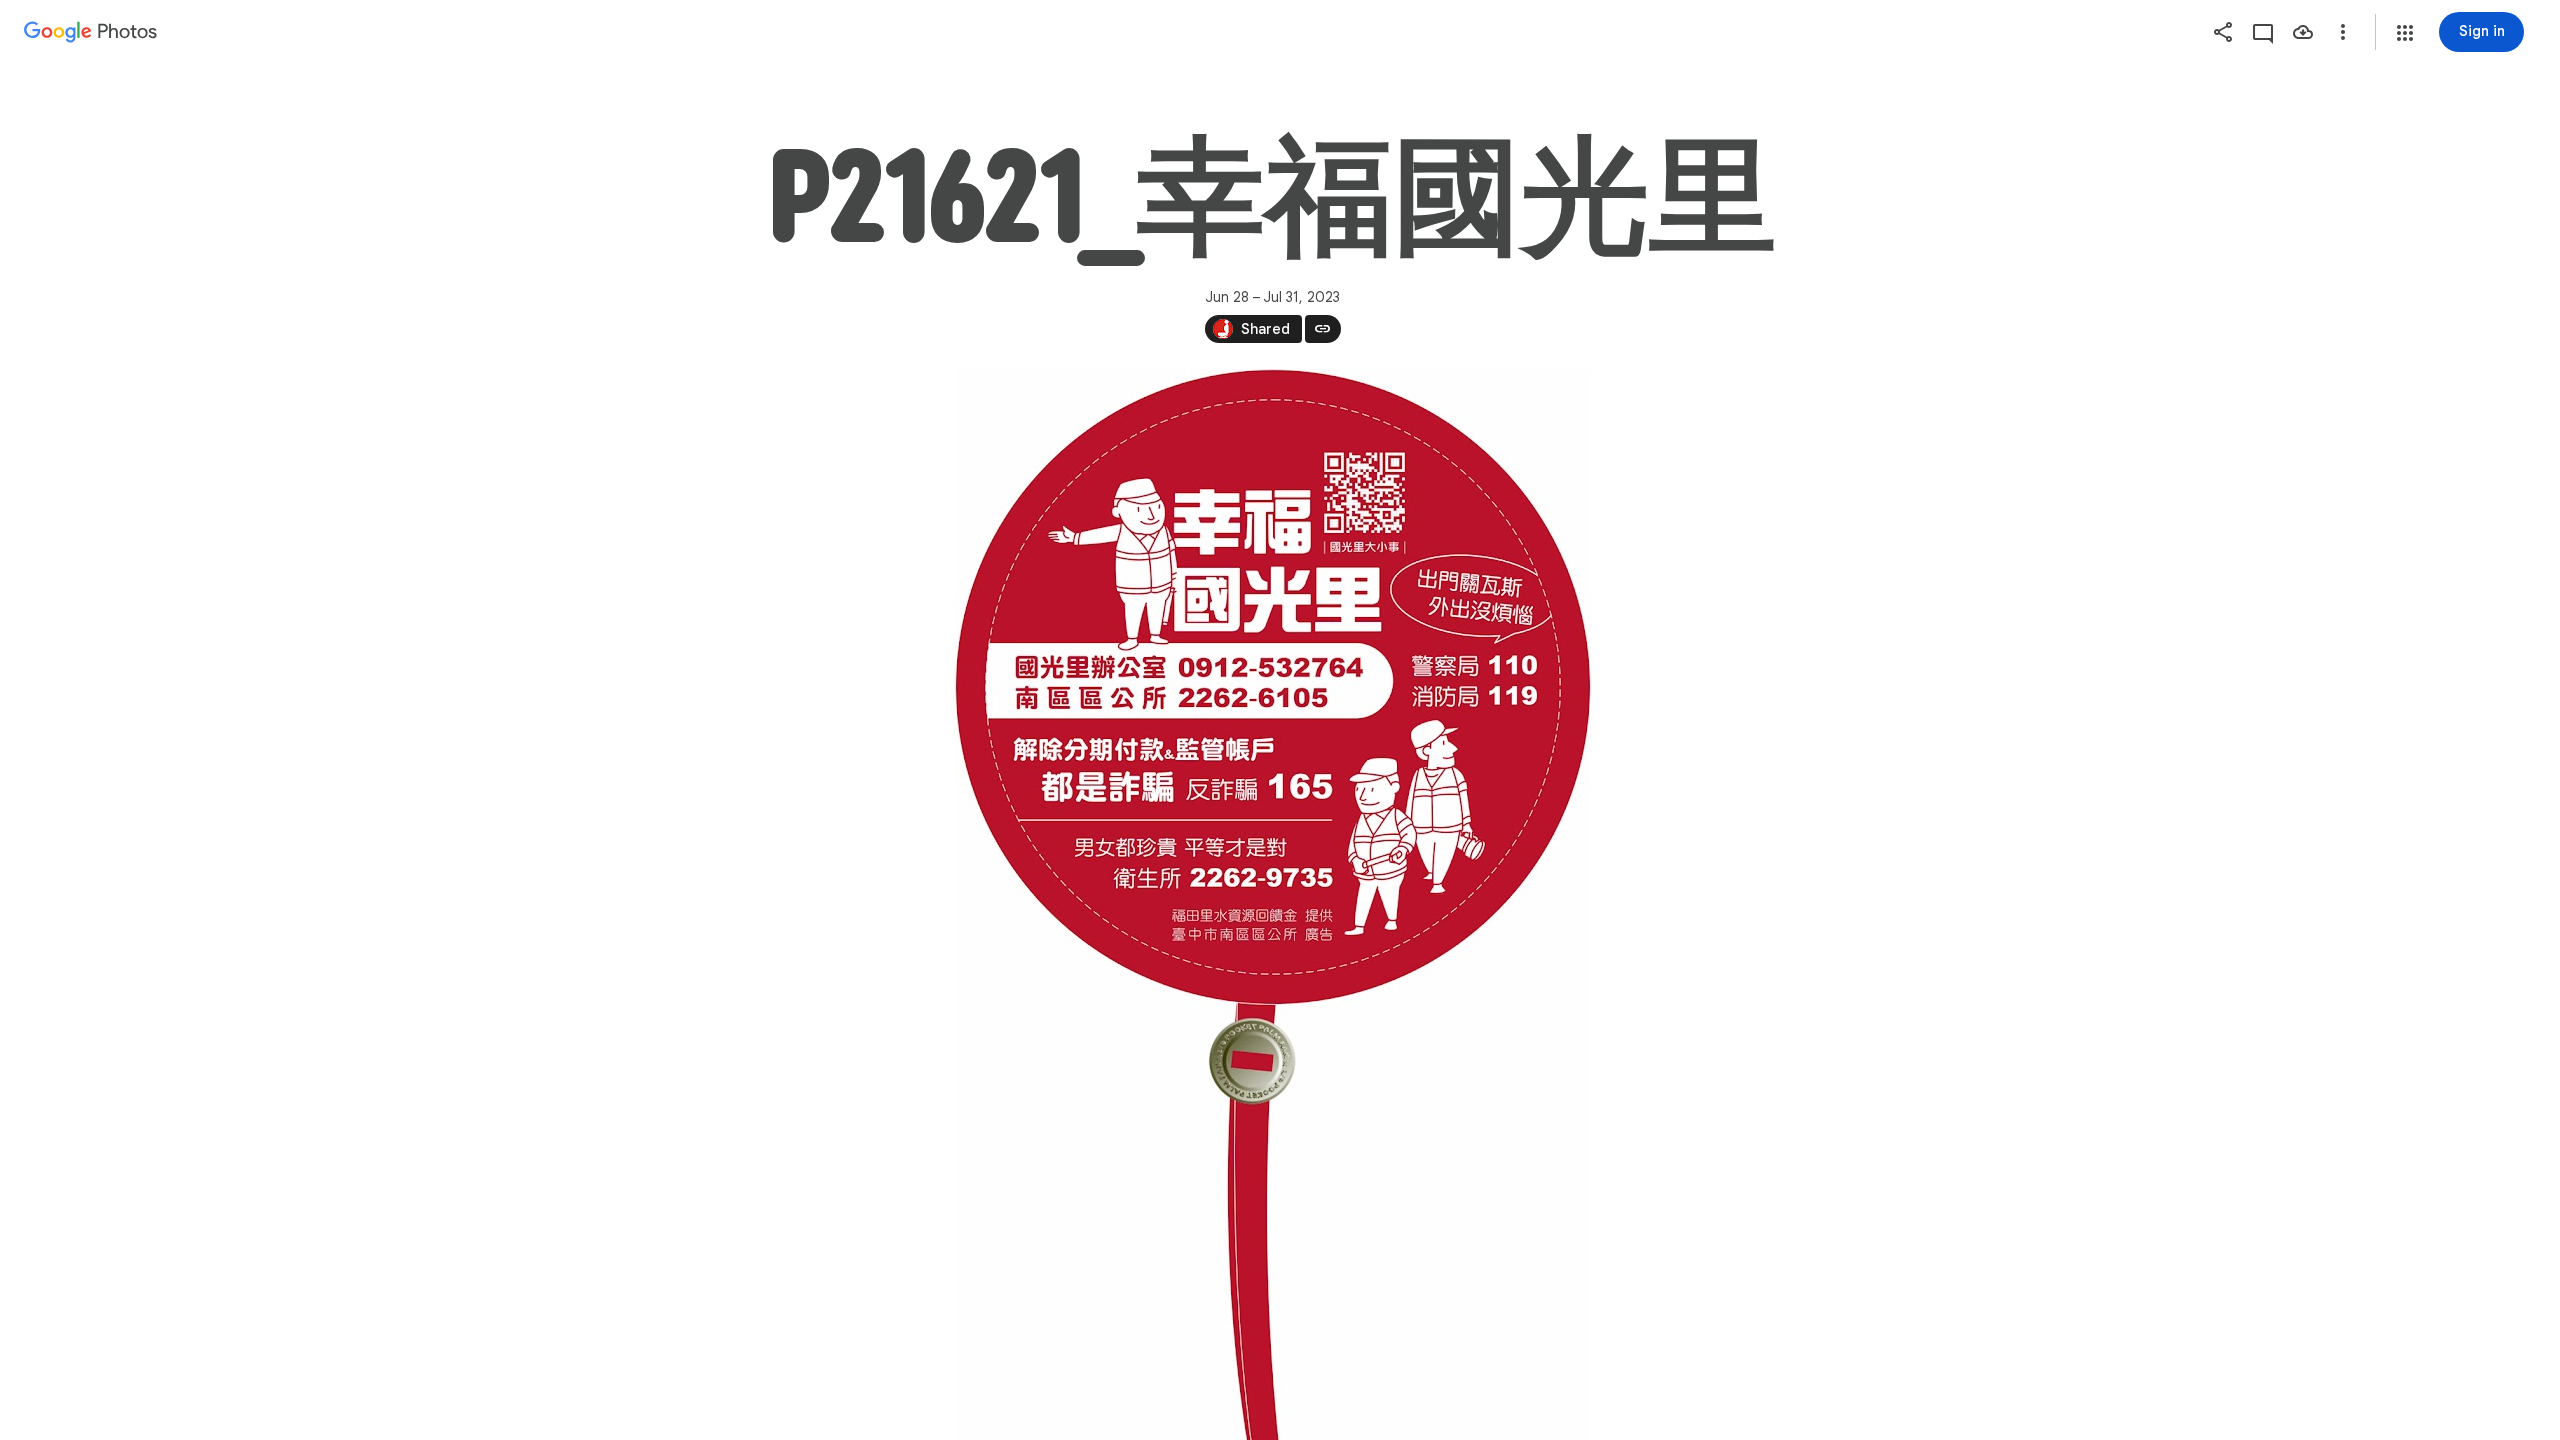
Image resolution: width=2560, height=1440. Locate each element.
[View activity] (2263, 32)
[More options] (2343, 32)
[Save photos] (2303, 32)
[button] (2405, 33)
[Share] (2223, 32)
